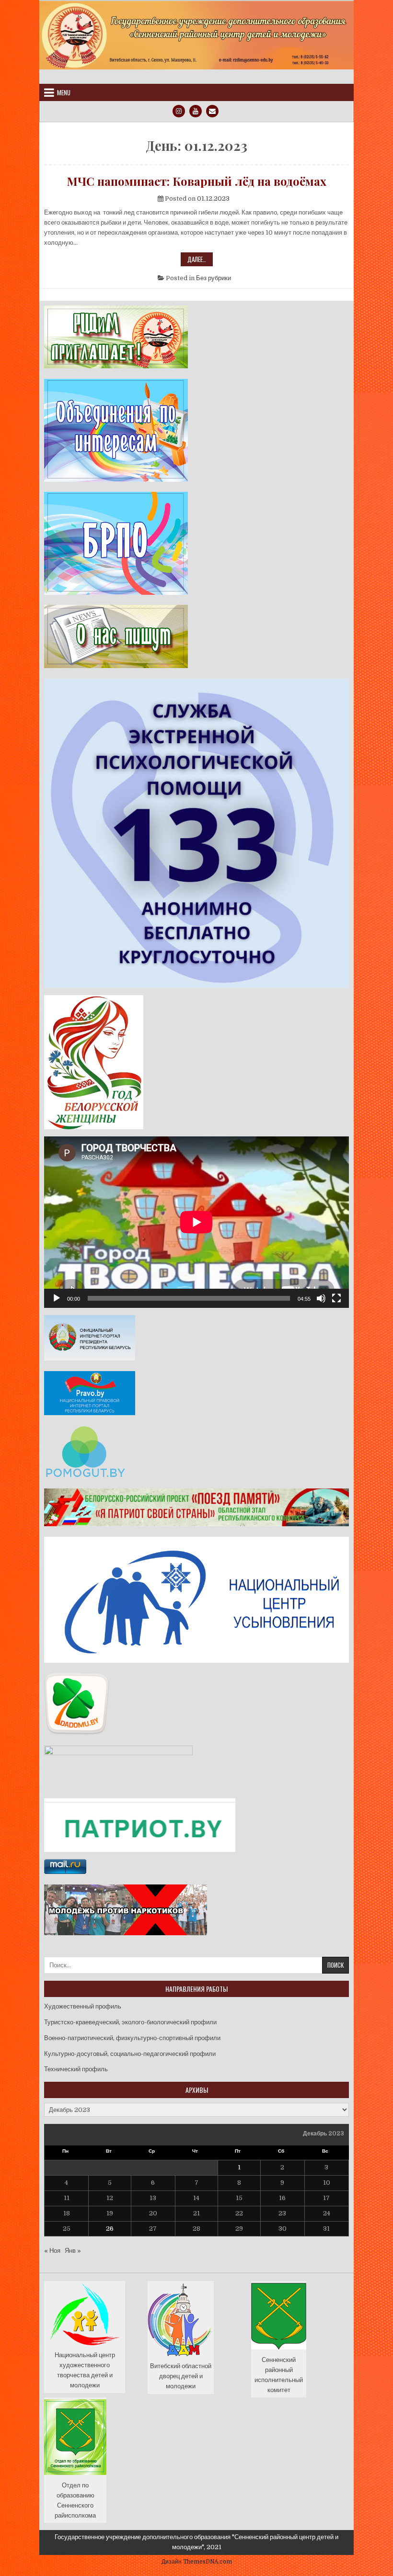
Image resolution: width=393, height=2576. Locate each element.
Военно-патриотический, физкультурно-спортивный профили (132, 2038)
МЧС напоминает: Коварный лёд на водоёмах (196, 181)
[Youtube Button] (196, 111)
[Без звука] (321, 1298)
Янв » (73, 2251)
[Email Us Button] (212, 111)
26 (110, 2229)
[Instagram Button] (179, 111)
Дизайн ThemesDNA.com (197, 2562)
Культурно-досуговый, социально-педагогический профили (130, 2054)
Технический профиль (76, 2069)
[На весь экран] (336, 1298)
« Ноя (52, 2251)
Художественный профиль (83, 2006)
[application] (196, 1222)
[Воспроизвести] (57, 1298)
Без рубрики (214, 278)
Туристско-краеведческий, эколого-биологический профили (130, 2022)
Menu (64, 92)
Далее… (200, 260)
